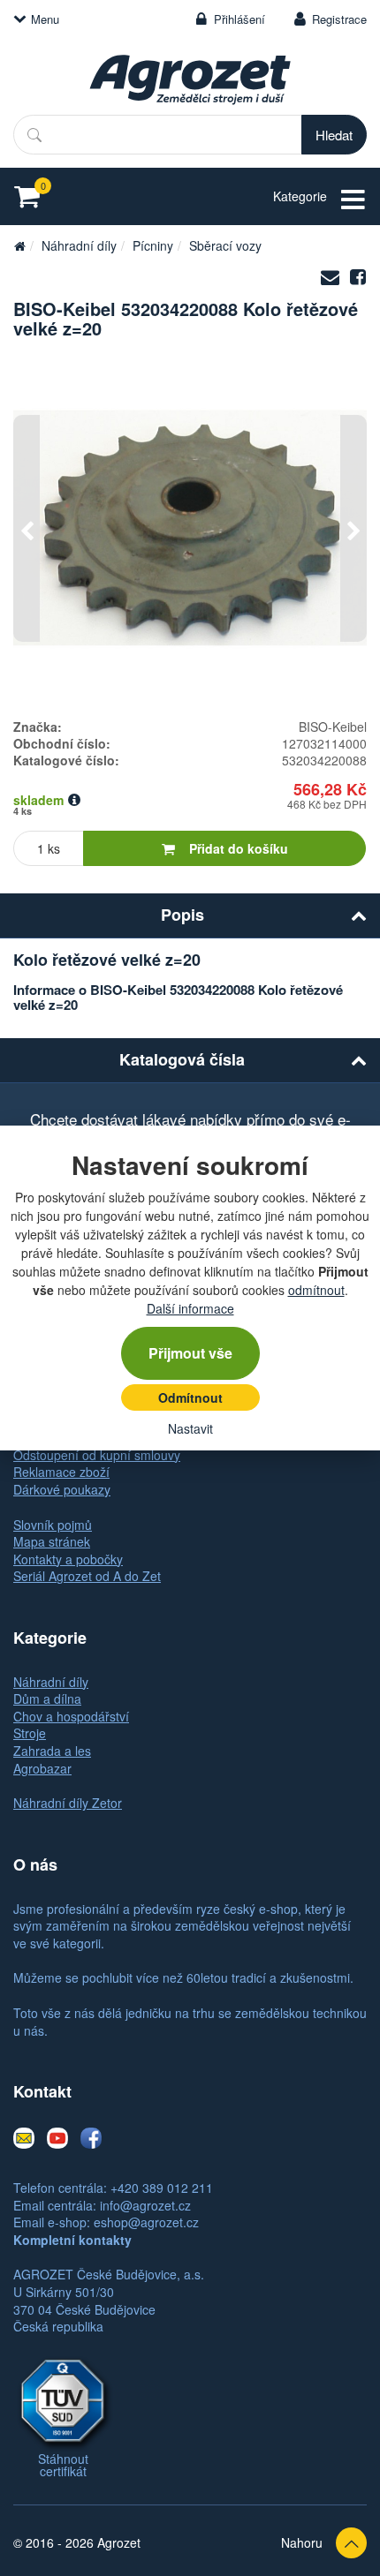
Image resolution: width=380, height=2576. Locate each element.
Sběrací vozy (225, 245)
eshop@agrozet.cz (146, 2222)
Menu (45, 19)
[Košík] (32, 196)
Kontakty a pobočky (68, 1559)
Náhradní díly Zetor (68, 1803)
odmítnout (316, 1290)
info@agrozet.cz (145, 2205)
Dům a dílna (47, 1699)
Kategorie (300, 196)
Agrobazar (42, 1768)
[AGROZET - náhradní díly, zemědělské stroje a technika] (19, 245)
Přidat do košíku (239, 848)
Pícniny (153, 245)
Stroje (30, 1733)
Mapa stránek (52, 1541)
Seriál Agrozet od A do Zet (87, 1576)
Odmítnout (190, 1397)
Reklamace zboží (61, 1472)
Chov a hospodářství (71, 1716)
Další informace (190, 1308)
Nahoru (302, 2542)
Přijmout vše (190, 1353)
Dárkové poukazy (62, 1489)
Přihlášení (239, 19)
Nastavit (190, 1428)
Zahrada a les (52, 1751)
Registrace (339, 19)
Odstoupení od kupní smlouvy (97, 1455)
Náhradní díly (79, 245)
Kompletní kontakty (72, 2240)
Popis (182, 915)
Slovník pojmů (53, 1525)
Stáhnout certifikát (63, 2465)
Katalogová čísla (182, 1059)
